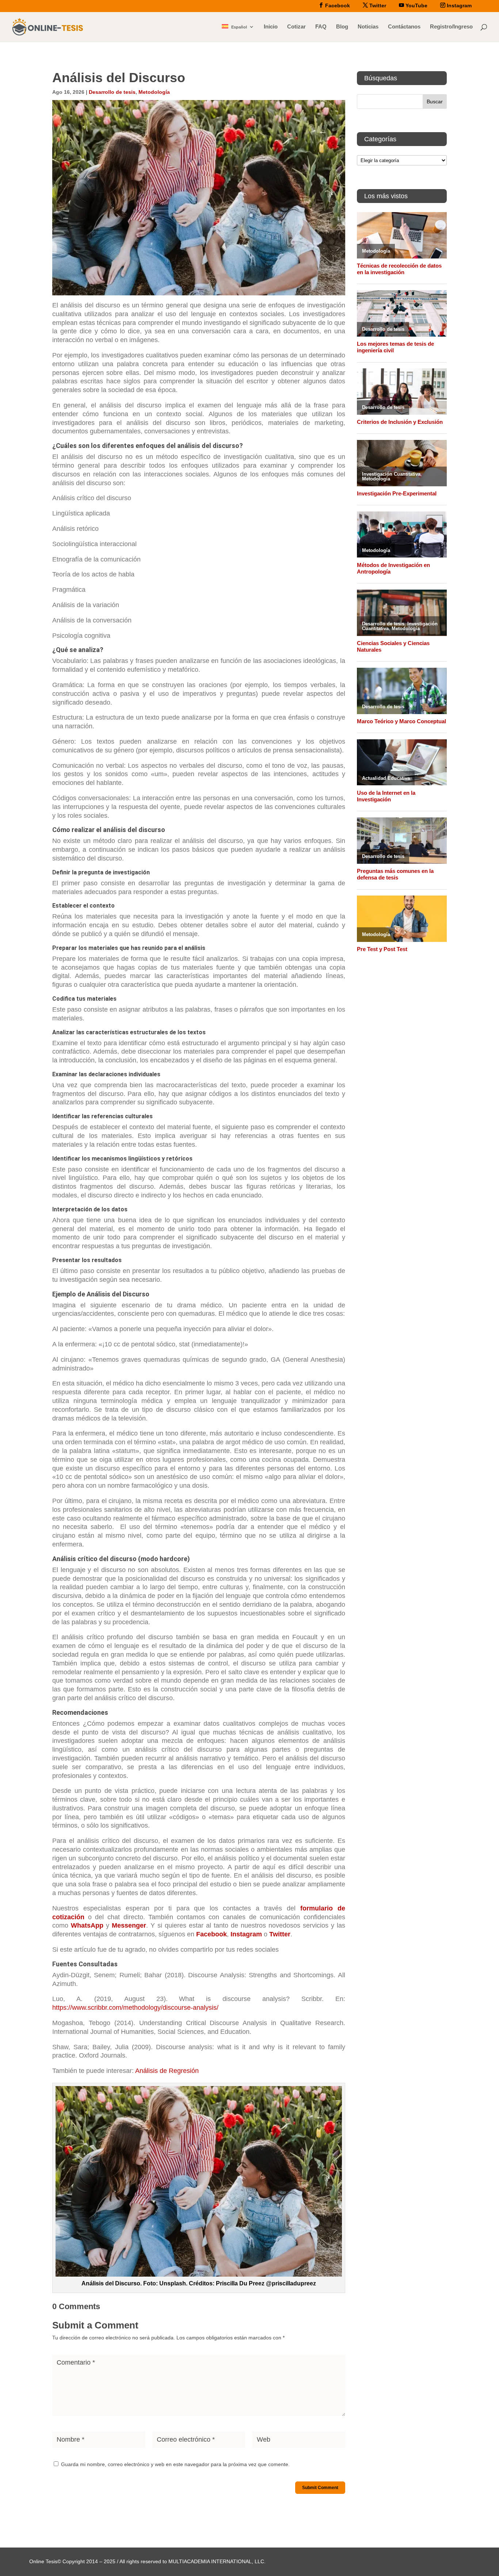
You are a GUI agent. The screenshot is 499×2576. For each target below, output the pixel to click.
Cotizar (296, 27)
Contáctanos (404, 27)
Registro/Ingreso (451, 27)
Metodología (154, 92)
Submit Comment (320, 2488)
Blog (342, 27)
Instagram (246, 1934)
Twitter (280, 1934)
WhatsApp (87, 1925)
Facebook (212, 1934)
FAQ (321, 27)
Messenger (129, 1925)
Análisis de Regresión (167, 2071)
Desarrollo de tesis (112, 92)
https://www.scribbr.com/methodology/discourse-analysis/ (135, 2008)
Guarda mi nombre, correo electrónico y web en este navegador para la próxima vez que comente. (175, 2464)
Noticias (368, 27)
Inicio (271, 27)
